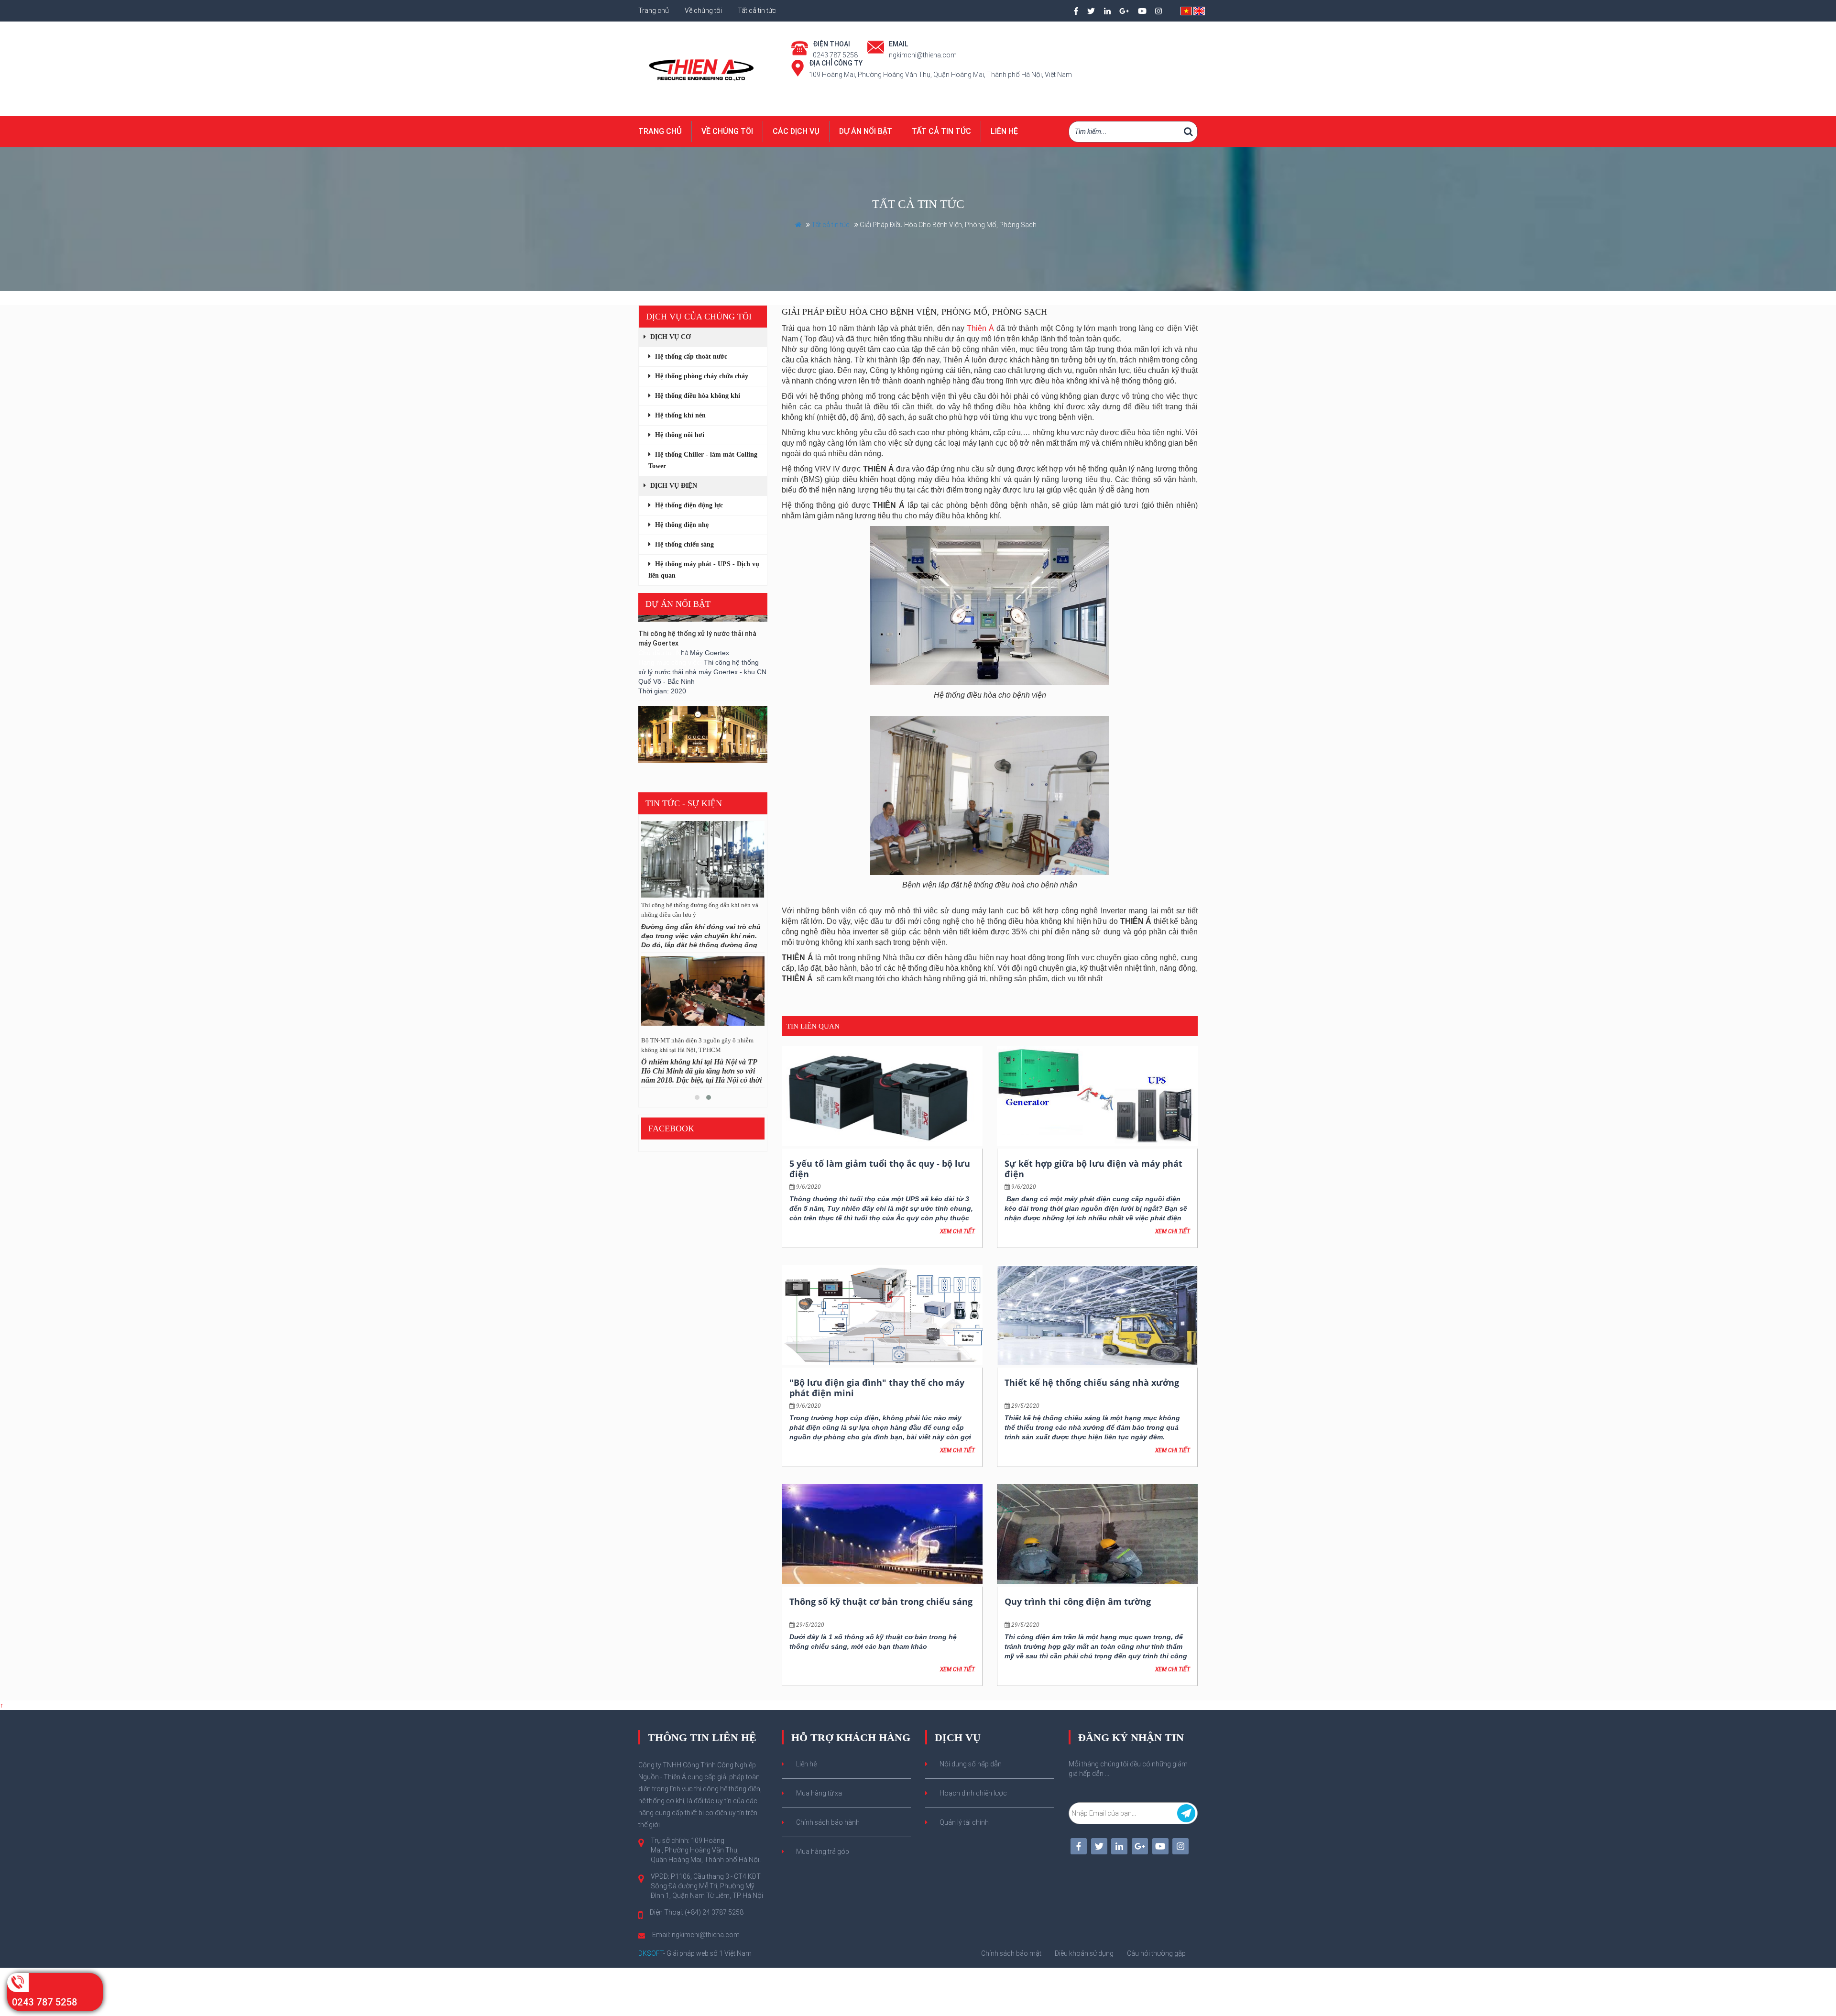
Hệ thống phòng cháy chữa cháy (701, 376)
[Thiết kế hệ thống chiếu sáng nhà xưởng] (1097, 1315)
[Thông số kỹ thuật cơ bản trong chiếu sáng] (882, 1534)
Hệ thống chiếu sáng (683, 544)
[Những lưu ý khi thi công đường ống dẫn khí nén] (703, 995)
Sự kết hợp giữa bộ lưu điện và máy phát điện (1093, 1169)
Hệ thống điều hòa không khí (697, 396)
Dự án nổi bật (866, 131)
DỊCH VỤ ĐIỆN (673, 486)
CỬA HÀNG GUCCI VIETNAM (681, 728)
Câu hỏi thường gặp (1156, 1953)
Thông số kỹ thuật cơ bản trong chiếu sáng (881, 1601)
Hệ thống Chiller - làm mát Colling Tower (703, 460)
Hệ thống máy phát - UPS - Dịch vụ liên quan (704, 570)
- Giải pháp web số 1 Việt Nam (695, 1953)
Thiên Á (980, 328)
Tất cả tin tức (757, 11)
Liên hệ (1004, 131)
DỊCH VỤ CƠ (670, 337)
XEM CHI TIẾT (957, 1231)
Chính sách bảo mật (1011, 1953)
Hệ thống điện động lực (688, 505)
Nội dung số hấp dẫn (971, 1764)
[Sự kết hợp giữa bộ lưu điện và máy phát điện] (1097, 1096)
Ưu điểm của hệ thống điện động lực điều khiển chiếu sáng (695, 910)
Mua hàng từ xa (819, 1793)
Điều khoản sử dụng (1084, 1953)
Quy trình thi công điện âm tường (1078, 1601)
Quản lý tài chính (964, 1822)
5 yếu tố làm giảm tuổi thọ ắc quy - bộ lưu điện (880, 1169)
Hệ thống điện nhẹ (681, 525)
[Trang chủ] (703, 68)
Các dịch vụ (796, 131)
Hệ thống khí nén (679, 415)
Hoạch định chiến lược (973, 1793)
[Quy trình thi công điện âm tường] (1097, 1534)
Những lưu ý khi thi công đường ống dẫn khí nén (699, 1045)
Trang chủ (654, 11)
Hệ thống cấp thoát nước (690, 356)
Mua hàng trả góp (823, 1852)
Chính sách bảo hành (828, 1822)
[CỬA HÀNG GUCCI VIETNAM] (703, 687)
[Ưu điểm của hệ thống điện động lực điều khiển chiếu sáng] (703, 859)
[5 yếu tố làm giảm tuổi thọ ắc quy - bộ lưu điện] (882, 1096)
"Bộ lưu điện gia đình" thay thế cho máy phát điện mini (877, 1388)
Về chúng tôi (704, 11)
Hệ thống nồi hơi (679, 435)
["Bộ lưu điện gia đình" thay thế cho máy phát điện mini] (882, 1315)
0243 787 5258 (44, 2002)
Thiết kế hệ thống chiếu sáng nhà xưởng (1092, 1382)
